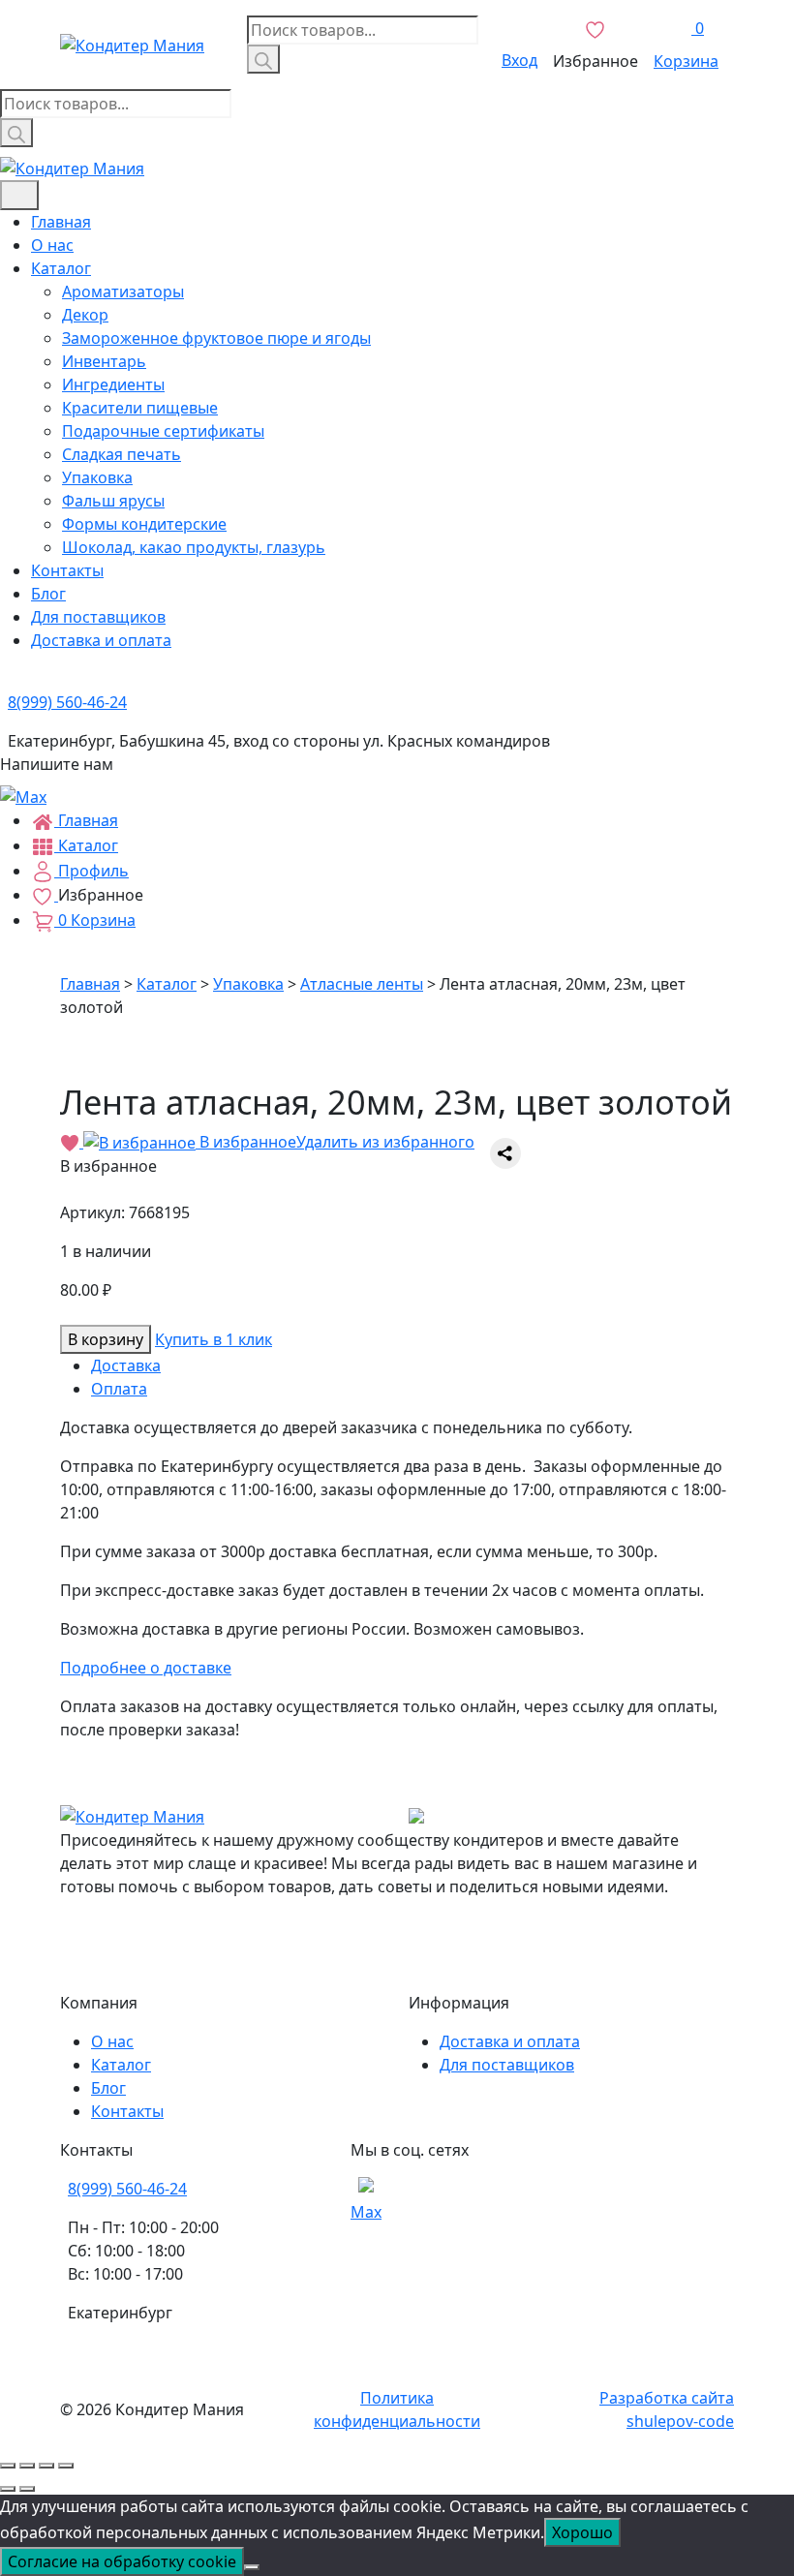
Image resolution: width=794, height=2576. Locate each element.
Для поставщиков (98, 617)
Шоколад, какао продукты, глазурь (194, 547)
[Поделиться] (27, 2466)
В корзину (106, 1339)
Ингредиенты (113, 384)
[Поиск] (263, 59)
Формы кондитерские (144, 524)
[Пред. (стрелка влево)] (8, 2489)
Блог (48, 594)
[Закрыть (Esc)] (8, 2466)
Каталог (61, 268)
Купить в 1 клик (214, 1339)
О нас (52, 245)
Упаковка (97, 477)
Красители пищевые (140, 408)
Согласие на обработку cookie (122, 2561)
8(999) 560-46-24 (127, 2189)
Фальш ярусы (113, 501)
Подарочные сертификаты (163, 431)
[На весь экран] (46, 2466)
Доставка (126, 1365)
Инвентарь (104, 361)
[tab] (412, 1365)
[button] (267, 1142)
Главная (61, 222)
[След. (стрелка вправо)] (27, 2489)
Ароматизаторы (123, 291)
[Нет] (252, 2567)
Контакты (67, 570)
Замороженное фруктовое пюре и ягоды (216, 338)
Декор (85, 315)
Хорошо (582, 2532)
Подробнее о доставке (146, 1668)
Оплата (119, 1389)
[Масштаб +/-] (66, 2466)
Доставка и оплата (101, 640)
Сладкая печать (122, 454)
